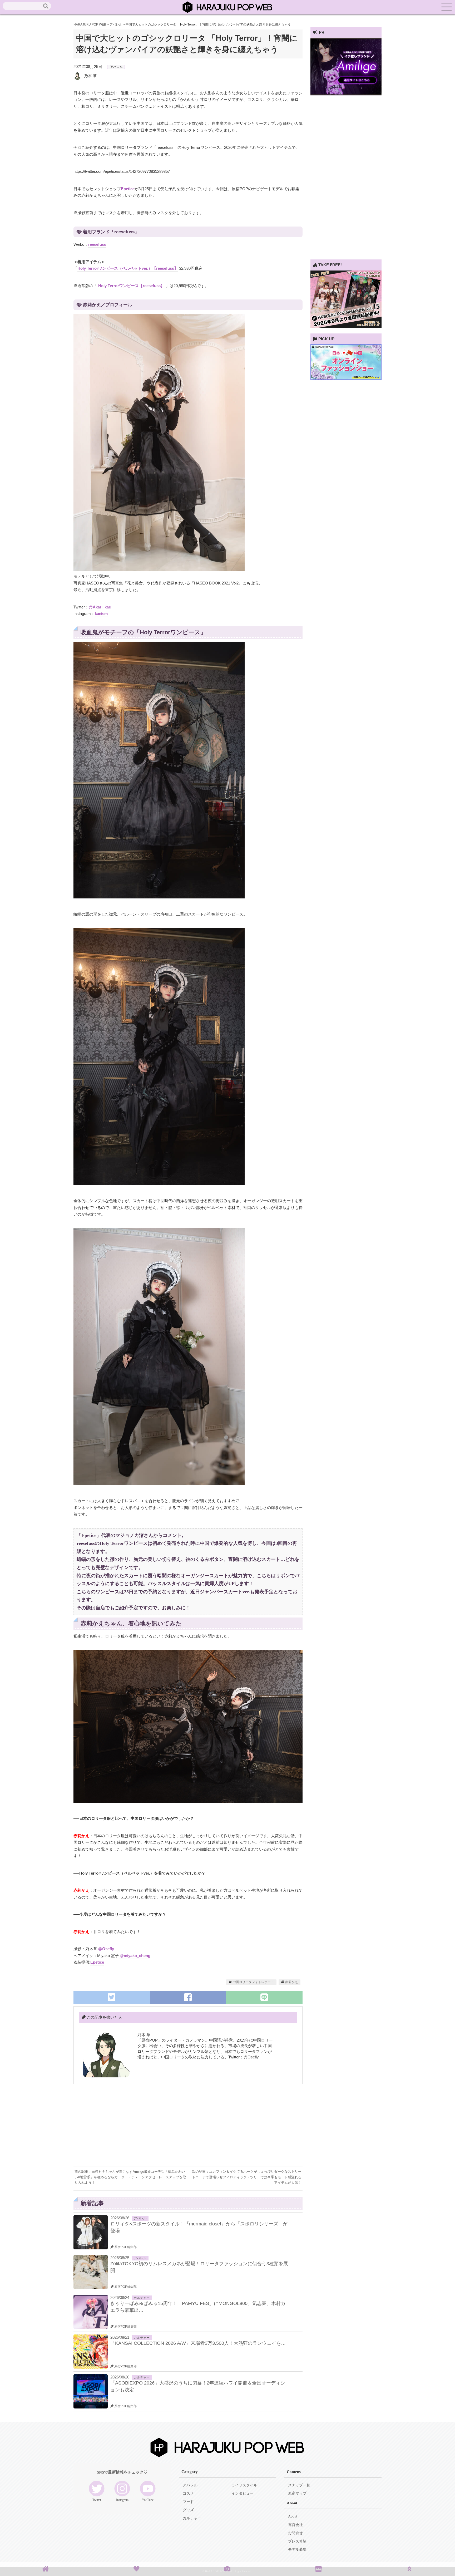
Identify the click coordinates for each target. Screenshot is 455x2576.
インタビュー (243, 2493)
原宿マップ (297, 2493)
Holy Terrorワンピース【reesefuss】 (131, 286)
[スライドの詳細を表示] (346, 94)
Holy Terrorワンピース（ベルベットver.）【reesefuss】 (128, 268)
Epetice (128, 189)
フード (188, 2502)
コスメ (188, 2493)
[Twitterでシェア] (112, 1997)
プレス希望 (297, 2541)
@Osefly (106, 1949)
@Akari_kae (100, 607)
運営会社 (295, 2525)
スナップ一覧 (299, 2485)
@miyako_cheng (135, 1956)
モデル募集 (297, 2550)
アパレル (116, 67)
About (293, 2516)
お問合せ (295, 2533)
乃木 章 (90, 76)
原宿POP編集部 (125, 2247)
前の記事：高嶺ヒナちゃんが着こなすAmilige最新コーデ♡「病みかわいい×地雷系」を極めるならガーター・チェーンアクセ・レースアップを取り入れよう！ (130, 2177)
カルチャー (142, 2298)
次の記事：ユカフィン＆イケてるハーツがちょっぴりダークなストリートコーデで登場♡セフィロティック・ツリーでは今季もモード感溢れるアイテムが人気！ (247, 2177)
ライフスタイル (244, 2485)
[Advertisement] (131, 2129)
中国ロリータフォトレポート (253, 1982)
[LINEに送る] (264, 1997)
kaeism (101, 614)
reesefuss (97, 244)
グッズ (188, 2510)
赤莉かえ (291, 1982)
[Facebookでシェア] (188, 1997)
